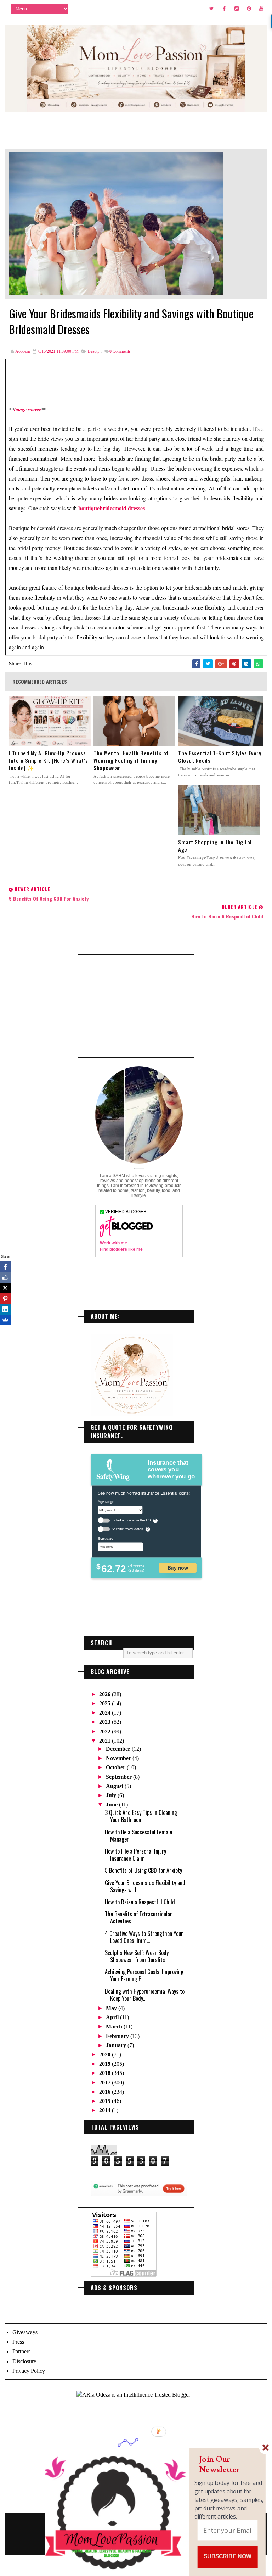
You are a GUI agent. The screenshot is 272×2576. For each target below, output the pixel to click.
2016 (106, 2092)
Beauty (94, 351)
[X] (5, 1288)
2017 (106, 2083)
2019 (106, 2064)
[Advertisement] (139, 1003)
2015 (106, 2101)
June (112, 1805)
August (115, 1786)
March (115, 2027)
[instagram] (237, 9)
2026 (106, 1694)
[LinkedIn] (5, 1309)
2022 (106, 1731)
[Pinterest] (5, 1299)
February (118, 2036)
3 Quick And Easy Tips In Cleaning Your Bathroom (141, 1816)
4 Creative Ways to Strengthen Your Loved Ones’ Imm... (144, 1937)
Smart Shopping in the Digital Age (215, 846)
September (120, 1777)
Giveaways (25, 2332)
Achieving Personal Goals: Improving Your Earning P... (144, 1975)
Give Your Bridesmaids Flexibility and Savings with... (145, 1886)
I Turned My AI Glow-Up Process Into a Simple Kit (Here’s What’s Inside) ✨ (48, 760)
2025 (106, 1703)
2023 (106, 1722)
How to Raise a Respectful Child (140, 1902)
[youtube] (261, 9)
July (112, 1795)
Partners (21, 2351)
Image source (27, 410)
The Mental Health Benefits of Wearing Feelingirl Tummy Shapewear (131, 760)
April (113, 2017)
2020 (106, 2055)
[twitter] (212, 9)
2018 (106, 2073)
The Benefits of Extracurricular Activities (138, 1917)
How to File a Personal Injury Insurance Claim (135, 1855)
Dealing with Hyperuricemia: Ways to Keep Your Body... (145, 1995)
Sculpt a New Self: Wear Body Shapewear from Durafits (137, 1956)
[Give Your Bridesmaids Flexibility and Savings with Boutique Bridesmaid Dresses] (116, 223)
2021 (106, 1741)
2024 (106, 1713)
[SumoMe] (5, 1320)
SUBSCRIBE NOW (228, 2556)
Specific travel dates (127, 1529)
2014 (106, 2110)
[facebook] (224, 9)
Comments (120, 351)
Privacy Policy (29, 2371)
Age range (106, 1501)
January (117, 2045)
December (119, 1749)
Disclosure (24, 2361)
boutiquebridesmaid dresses (112, 508)
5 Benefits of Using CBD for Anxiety (143, 1870)
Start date (105, 1538)
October (116, 1767)
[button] (229, 2464)
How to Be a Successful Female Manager (138, 1836)
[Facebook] (5, 1267)
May (112, 2008)
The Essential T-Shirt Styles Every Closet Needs (220, 757)
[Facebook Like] (5, 1277)
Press (18, 2342)
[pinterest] (249, 9)
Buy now (178, 1568)
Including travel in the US (131, 1520)
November (119, 1758)
